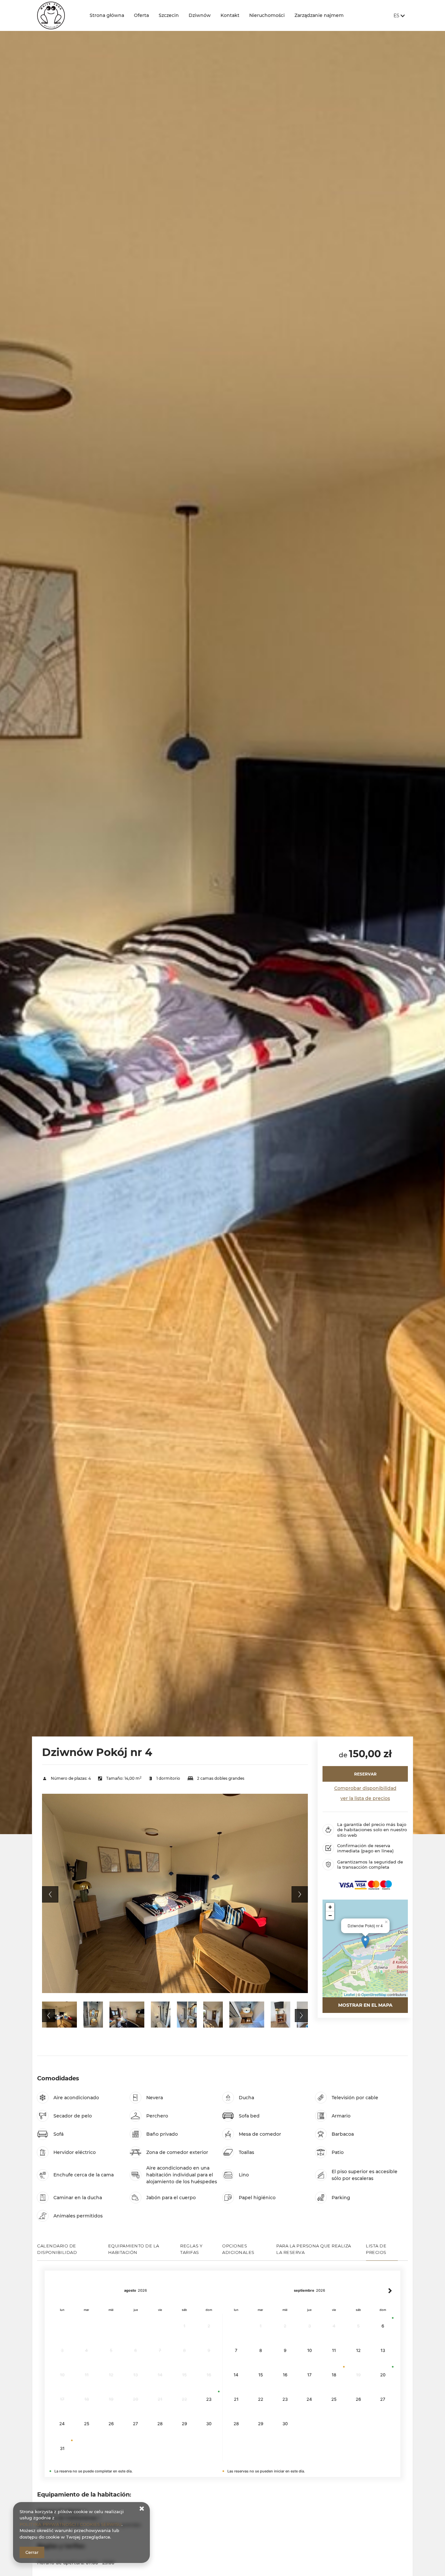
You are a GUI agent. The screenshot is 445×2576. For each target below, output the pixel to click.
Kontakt (230, 15)
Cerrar (32, 2552)
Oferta (141, 15)
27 (136, 2424)
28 (160, 2424)
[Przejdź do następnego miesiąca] (390, 2291)
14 (236, 2375)
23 (209, 2399)
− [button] (330, 1915)
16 (285, 2375)
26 (111, 2424)
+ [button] (330, 1907)
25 (87, 2424)
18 (334, 2375)
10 (309, 2350)
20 (383, 2375)
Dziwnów (200, 15)
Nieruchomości (267, 15)
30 (209, 2424)
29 (184, 2424)
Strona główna (107, 15)
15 (261, 2375)
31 (62, 2448)
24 (62, 2424)
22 (261, 2399)
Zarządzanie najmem (319, 15)
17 (309, 2375)
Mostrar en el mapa (365, 2005)
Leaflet (349, 1994)
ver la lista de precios (365, 1798)
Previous (50, 1894)
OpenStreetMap (374, 1994)
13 (383, 2350)
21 (236, 2399)
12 (358, 2350)
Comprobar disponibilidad (365, 1788)
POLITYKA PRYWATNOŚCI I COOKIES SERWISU (71, 2524)
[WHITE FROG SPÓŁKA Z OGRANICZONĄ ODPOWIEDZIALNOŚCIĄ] (58, 15)
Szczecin (169, 15)
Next (300, 1894)
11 (334, 2350)
